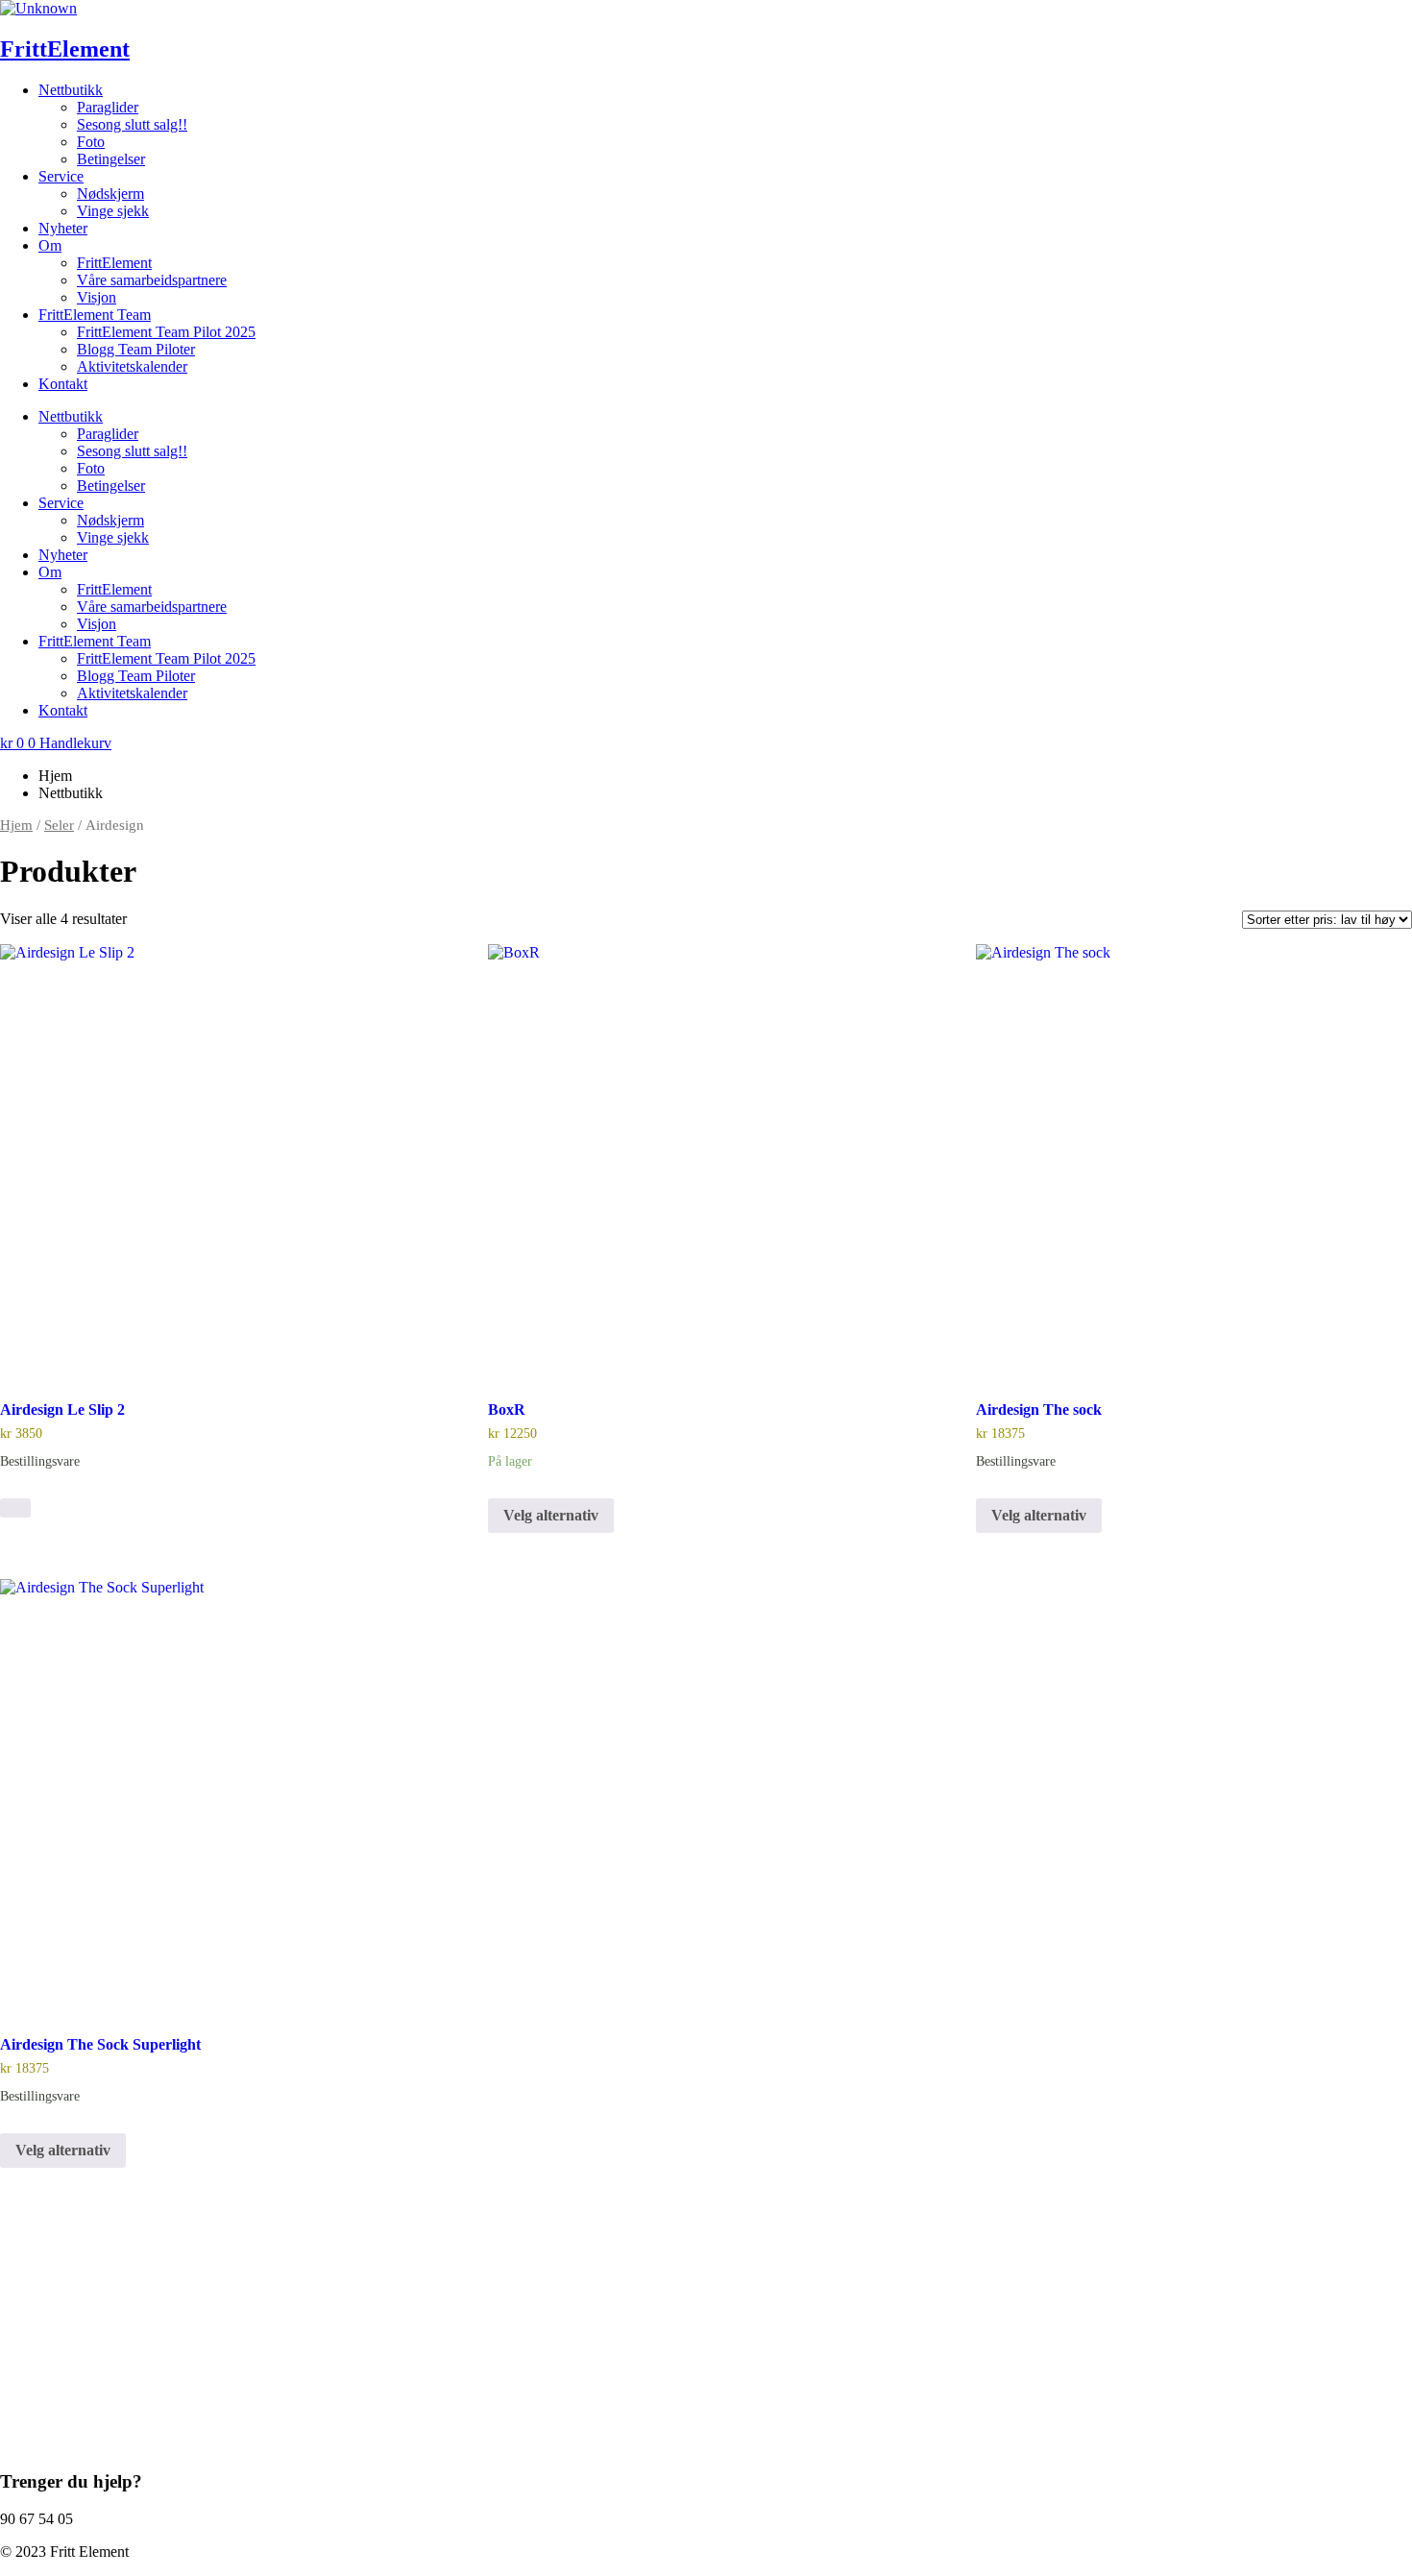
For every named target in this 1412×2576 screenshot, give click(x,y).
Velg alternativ (551, 1515)
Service (61, 176)
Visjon (97, 297)
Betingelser (111, 159)
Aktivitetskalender (132, 366)
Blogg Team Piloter (136, 349)
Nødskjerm (110, 194)
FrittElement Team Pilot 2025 (166, 332)
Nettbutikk (71, 90)
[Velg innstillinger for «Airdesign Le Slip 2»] (15, 1508)
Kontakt (63, 384)
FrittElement (65, 49)
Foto (91, 142)
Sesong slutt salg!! (132, 124)
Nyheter (63, 228)
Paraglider (108, 107)
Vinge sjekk (113, 211)
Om (50, 245)
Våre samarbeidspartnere (152, 280)
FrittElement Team (95, 315)
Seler (59, 825)
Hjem (16, 825)
